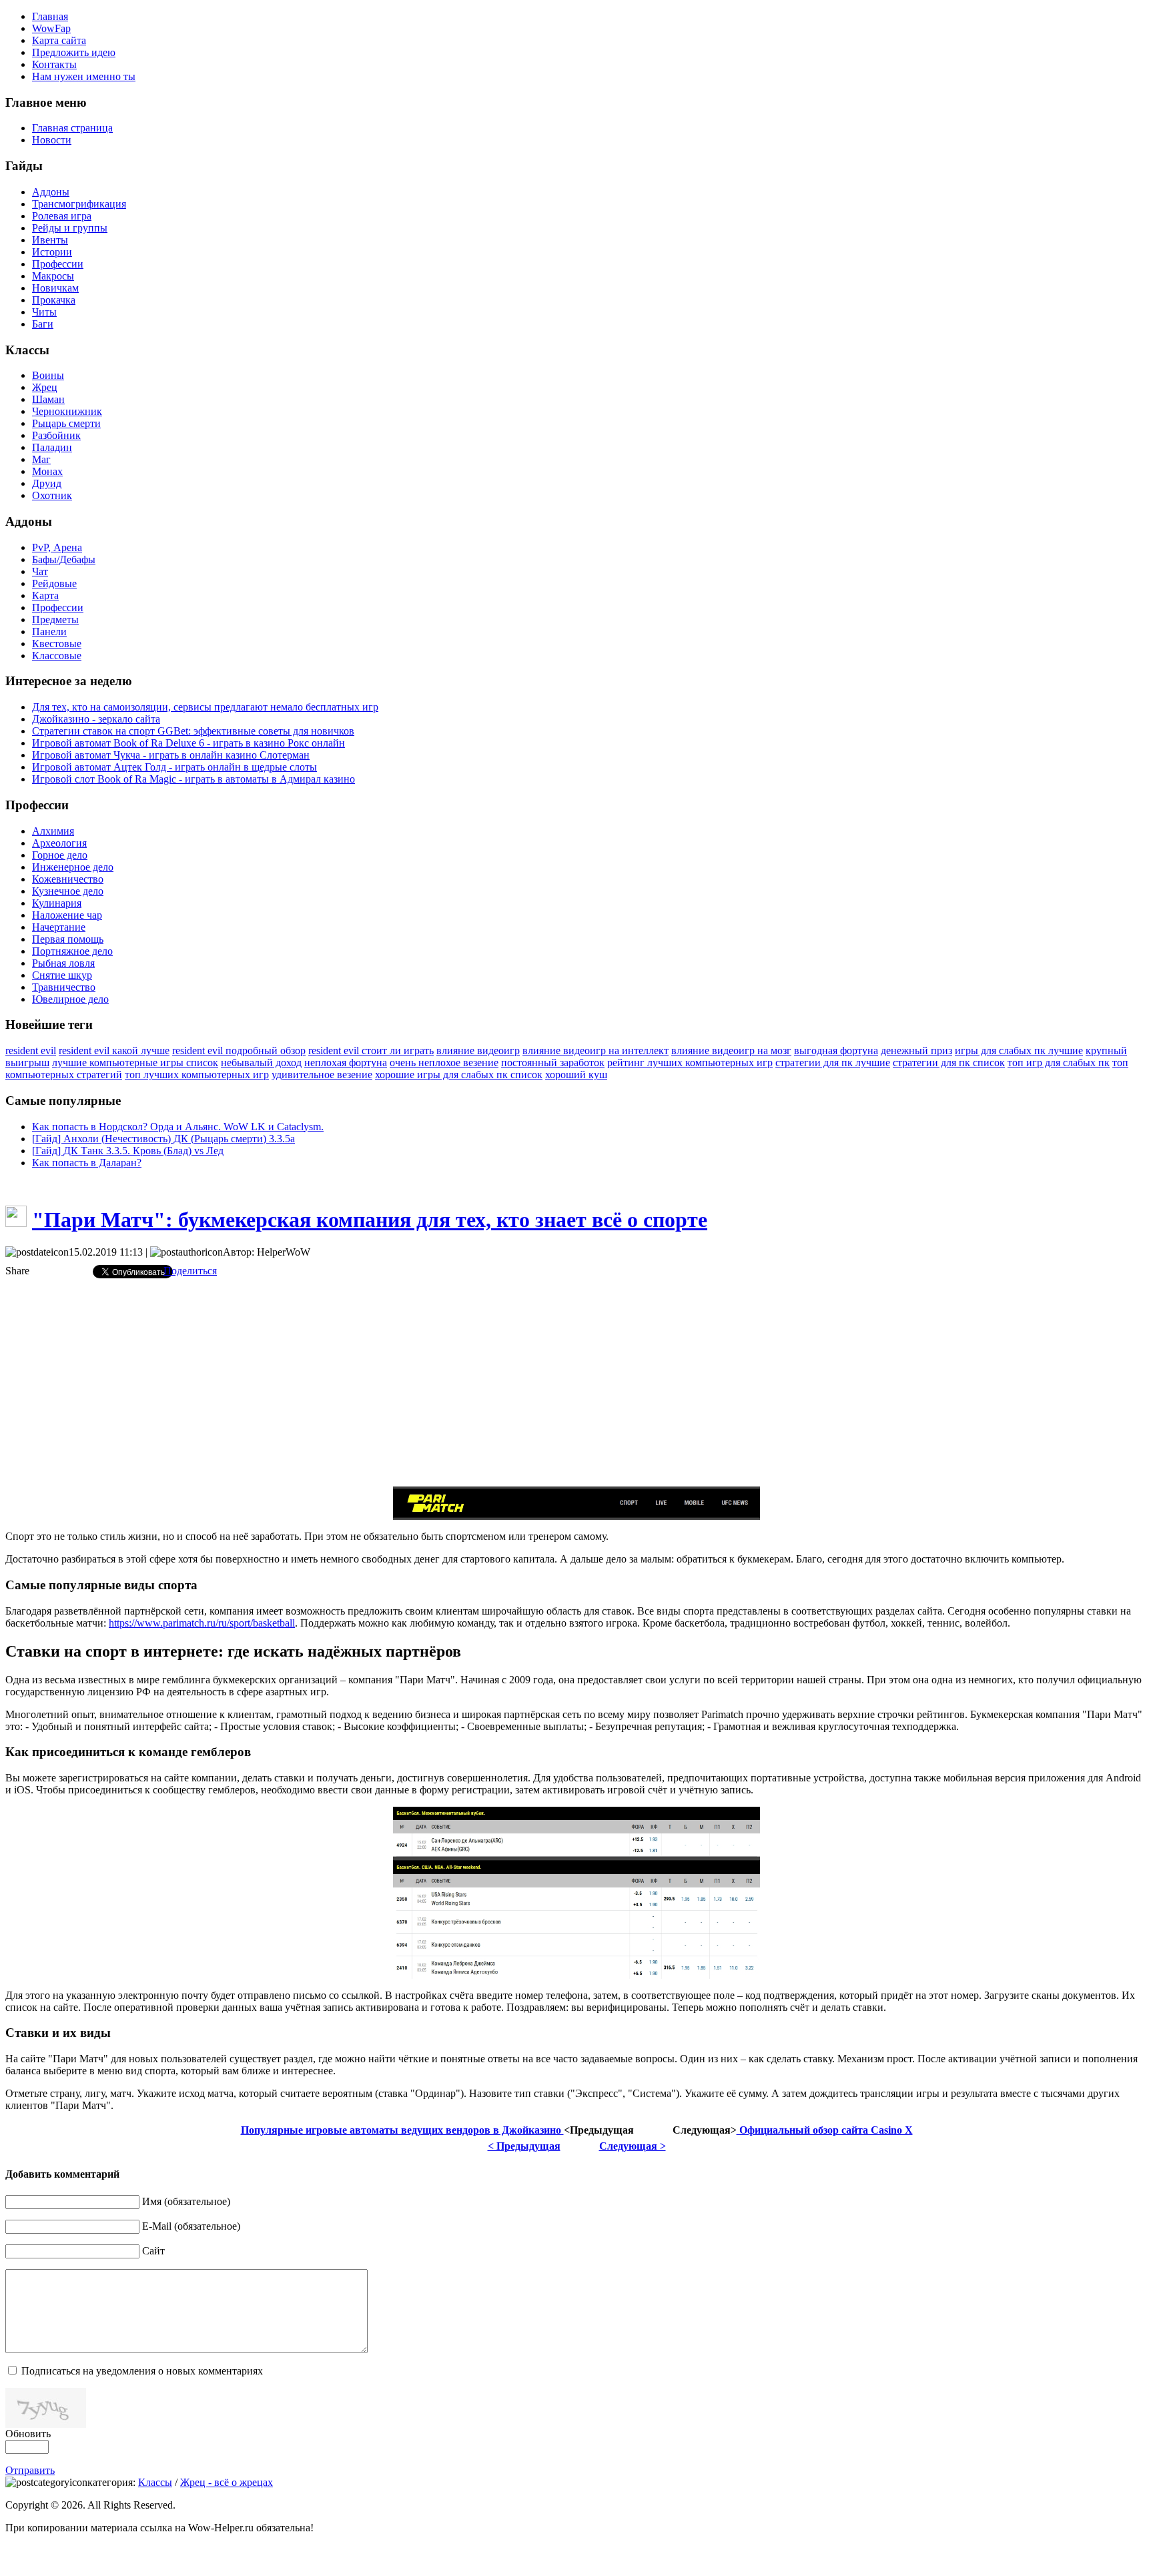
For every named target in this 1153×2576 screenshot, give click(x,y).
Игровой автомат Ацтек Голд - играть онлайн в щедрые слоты (174, 767)
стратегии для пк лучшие (833, 1062)
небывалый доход (261, 1062)
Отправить (30, 2470)
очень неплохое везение (444, 1062)
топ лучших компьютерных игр (197, 1075)
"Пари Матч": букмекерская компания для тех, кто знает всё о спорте (370, 1220)
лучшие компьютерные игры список (135, 1062)
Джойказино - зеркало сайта (96, 719)
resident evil (31, 1050)
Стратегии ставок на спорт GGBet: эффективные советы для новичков (193, 731)
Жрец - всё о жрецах (227, 2482)
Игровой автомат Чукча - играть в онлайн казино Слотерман (171, 755)
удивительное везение (322, 1075)
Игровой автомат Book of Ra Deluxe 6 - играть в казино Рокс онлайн (188, 743)
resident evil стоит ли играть (371, 1050)
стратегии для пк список (949, 1062)
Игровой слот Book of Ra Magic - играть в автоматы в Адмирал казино (194, 779)
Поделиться (190, 1271)
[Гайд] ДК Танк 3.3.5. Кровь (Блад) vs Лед (128, 1151)
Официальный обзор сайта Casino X (825, 2130)
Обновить (28, 2434)
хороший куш (576, 1075)
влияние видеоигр (478, 1050)
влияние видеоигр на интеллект (596, 1050)
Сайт (153, 2251)
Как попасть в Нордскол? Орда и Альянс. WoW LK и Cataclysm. (178, 1127)
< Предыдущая (524, 2146)
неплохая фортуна (346, 1062)
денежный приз (916, 1050)
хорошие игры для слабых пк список (459, 1075)
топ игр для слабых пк (1059, 1062)
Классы (155, 2482)
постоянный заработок (553, 1062)
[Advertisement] (576, 1382)
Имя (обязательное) (186, 2201)
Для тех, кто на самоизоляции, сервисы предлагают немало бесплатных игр (205, 707)
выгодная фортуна (836, 1050)
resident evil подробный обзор (239, 1050)
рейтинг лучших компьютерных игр (690, 1062)
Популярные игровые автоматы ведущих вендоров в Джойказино (402, 2130)
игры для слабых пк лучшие (1019, 1050)
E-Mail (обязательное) (191, 2226)
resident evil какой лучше (114, 1050)
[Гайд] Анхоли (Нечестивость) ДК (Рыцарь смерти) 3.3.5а (163, 1139)
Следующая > (633, 2146)
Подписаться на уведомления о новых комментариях (142, 2371)
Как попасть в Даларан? (87, 1163)
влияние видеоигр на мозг (731, 1050)
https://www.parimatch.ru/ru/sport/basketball (202, 1623)
